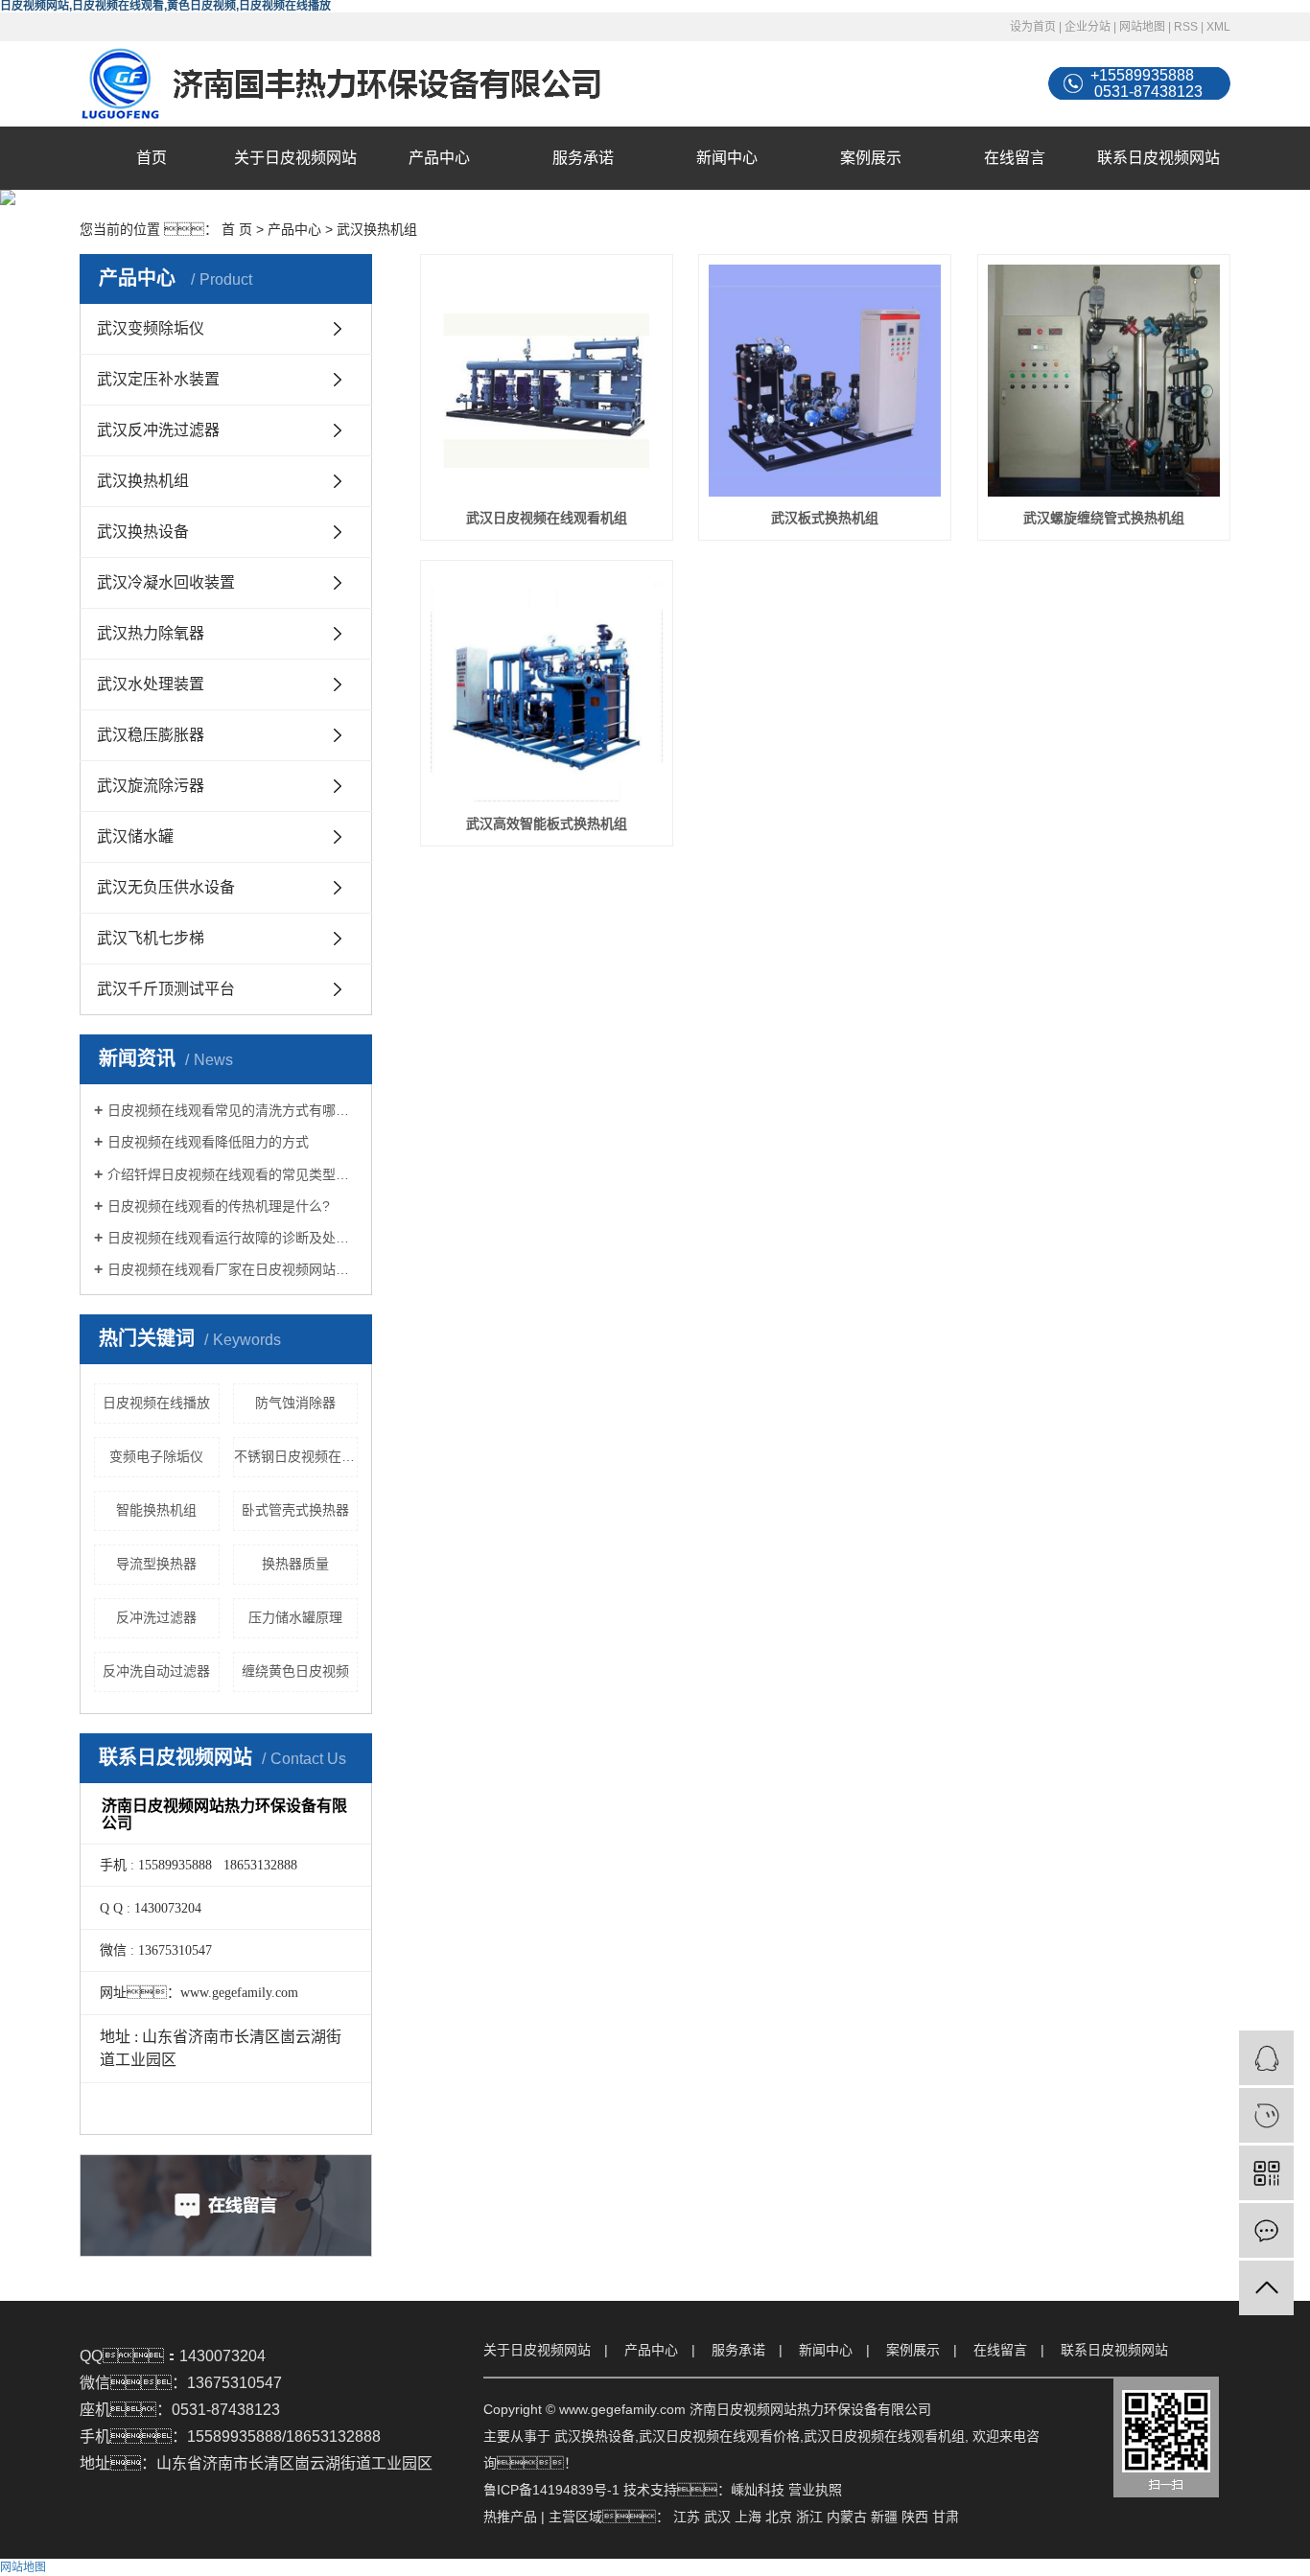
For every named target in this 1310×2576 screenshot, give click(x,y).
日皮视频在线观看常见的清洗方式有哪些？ (233, 1110)
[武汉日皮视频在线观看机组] (547, 381)
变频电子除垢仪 (156, 1456)
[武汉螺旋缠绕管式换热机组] (1104, 381)
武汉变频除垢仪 (151, 328)
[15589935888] (1266, 2115)
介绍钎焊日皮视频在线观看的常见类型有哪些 (233, 1174)
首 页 (237, 229)
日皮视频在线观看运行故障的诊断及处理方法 (233, 1238)
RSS (1186, 27)
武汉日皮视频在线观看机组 (547, 518)
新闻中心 (727, 158)
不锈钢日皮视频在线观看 (296, 1456)
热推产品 (510, 2517)
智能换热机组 (156, 1510)
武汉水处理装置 (151, 684)
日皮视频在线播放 (156, 1403)
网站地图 (1142, 27)
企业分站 (1088, 27)
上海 (748, 2517)
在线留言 (1015, 158)
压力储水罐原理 (295, 1617)
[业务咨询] (1266, 2058)
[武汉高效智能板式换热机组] (547, 686)
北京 (779, 2517)
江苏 (687, 2517)
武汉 (717, 2517)
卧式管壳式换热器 (295, 1510)
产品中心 (439, 158)
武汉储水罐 (135, 836)
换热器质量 (295, 1564)
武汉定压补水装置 (158, 379)
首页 (152, 158)
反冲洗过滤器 (156, 1617)
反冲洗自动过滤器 (156, 1671)
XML (1218, 27)
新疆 (884, 2517)
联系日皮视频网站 (1158, 158)
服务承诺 (583, 158)
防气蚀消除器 (295, 1403)
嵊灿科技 (758, 2490)
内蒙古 (847, 2517)
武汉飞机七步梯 (151, 938)
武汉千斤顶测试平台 (166, 989)
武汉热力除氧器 (151, 633)
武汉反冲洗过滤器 (158, 430)
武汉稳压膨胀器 (151, 735)
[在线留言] (1266, 2230)
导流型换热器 (156, 1564)
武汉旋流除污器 (151, 786)
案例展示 (871, 158)
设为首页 (1033, 27)
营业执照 (815, 2490)
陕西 (915, 2517)
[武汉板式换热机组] (825, 381)
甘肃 (946, 2517)
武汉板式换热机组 (825, 518)
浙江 (809, 2517)
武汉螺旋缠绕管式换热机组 (1104, 518)
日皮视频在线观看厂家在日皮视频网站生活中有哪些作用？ (233, 1269)
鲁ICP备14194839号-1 (551, 2490)
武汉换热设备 (143, 532)
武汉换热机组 (377, 229)
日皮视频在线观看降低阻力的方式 (208, 1142)
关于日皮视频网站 (295, 158)
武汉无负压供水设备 (166, 887)
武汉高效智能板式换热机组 (547, 824)
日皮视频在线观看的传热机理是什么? (219, 1206)
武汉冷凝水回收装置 (166, 582)
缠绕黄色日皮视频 (295, 1671)
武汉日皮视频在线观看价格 (719, 2436)
